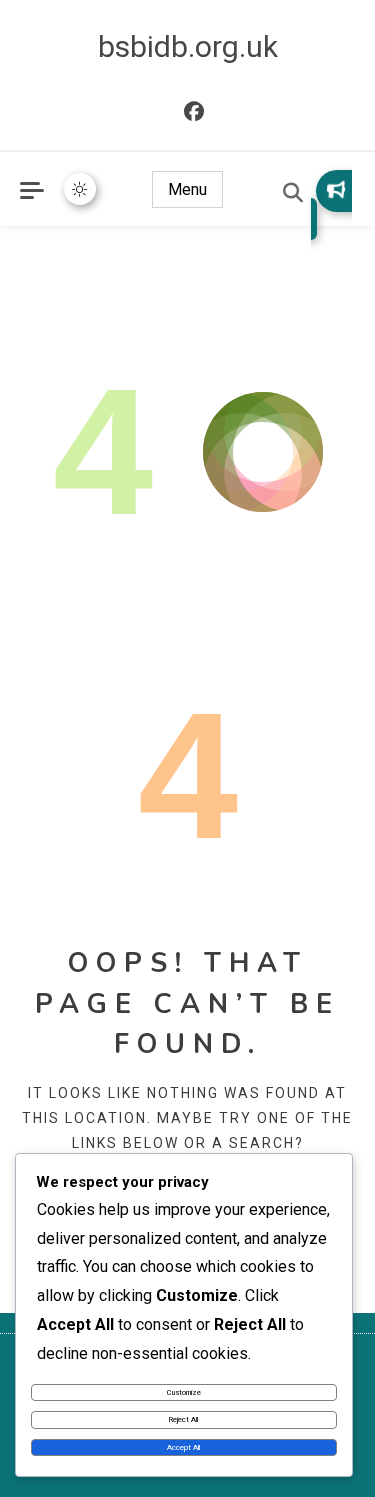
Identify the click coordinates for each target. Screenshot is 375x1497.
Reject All (183, 1419)
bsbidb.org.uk (188, 46)
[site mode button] (80, 189)
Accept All (183, 1447)
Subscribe (331, 205)
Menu (187, 189)
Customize (184, 1392)
